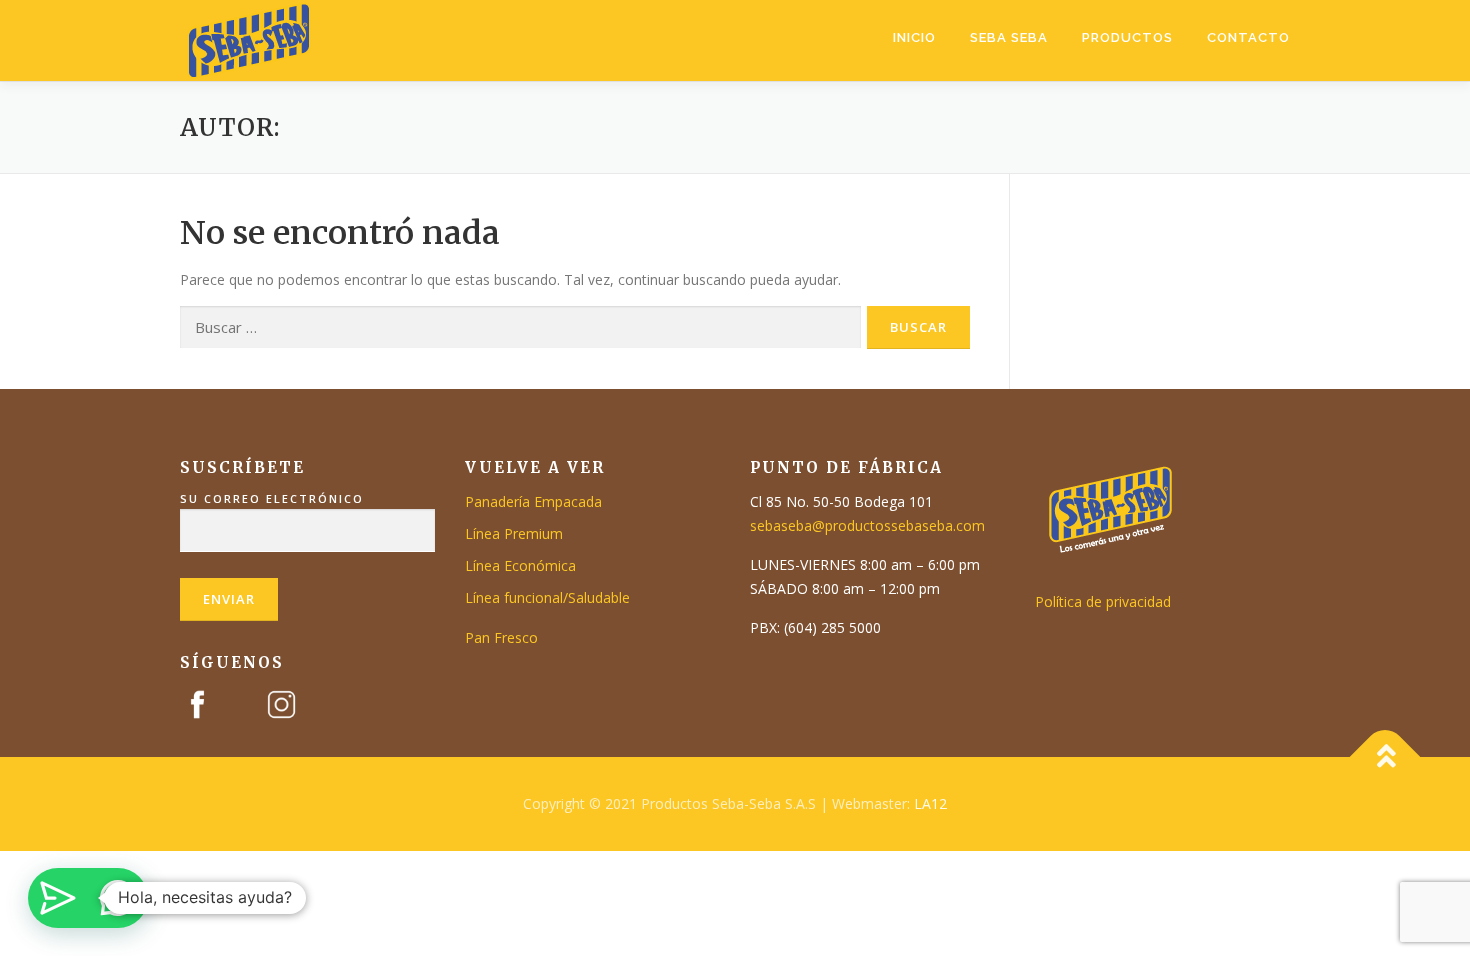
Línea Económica (520, 565)
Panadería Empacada (533, 501)
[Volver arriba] (1385, 757)
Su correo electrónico (272, 498)
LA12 (930, 803)
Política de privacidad (1103, 601)
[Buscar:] (520, 327)
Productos (1127, 37)
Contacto (1248, 37)
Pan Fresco (501, 637)
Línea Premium (514, 533)
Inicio (914, 37)
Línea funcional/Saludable (547, 597)
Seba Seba (1009, 37)
